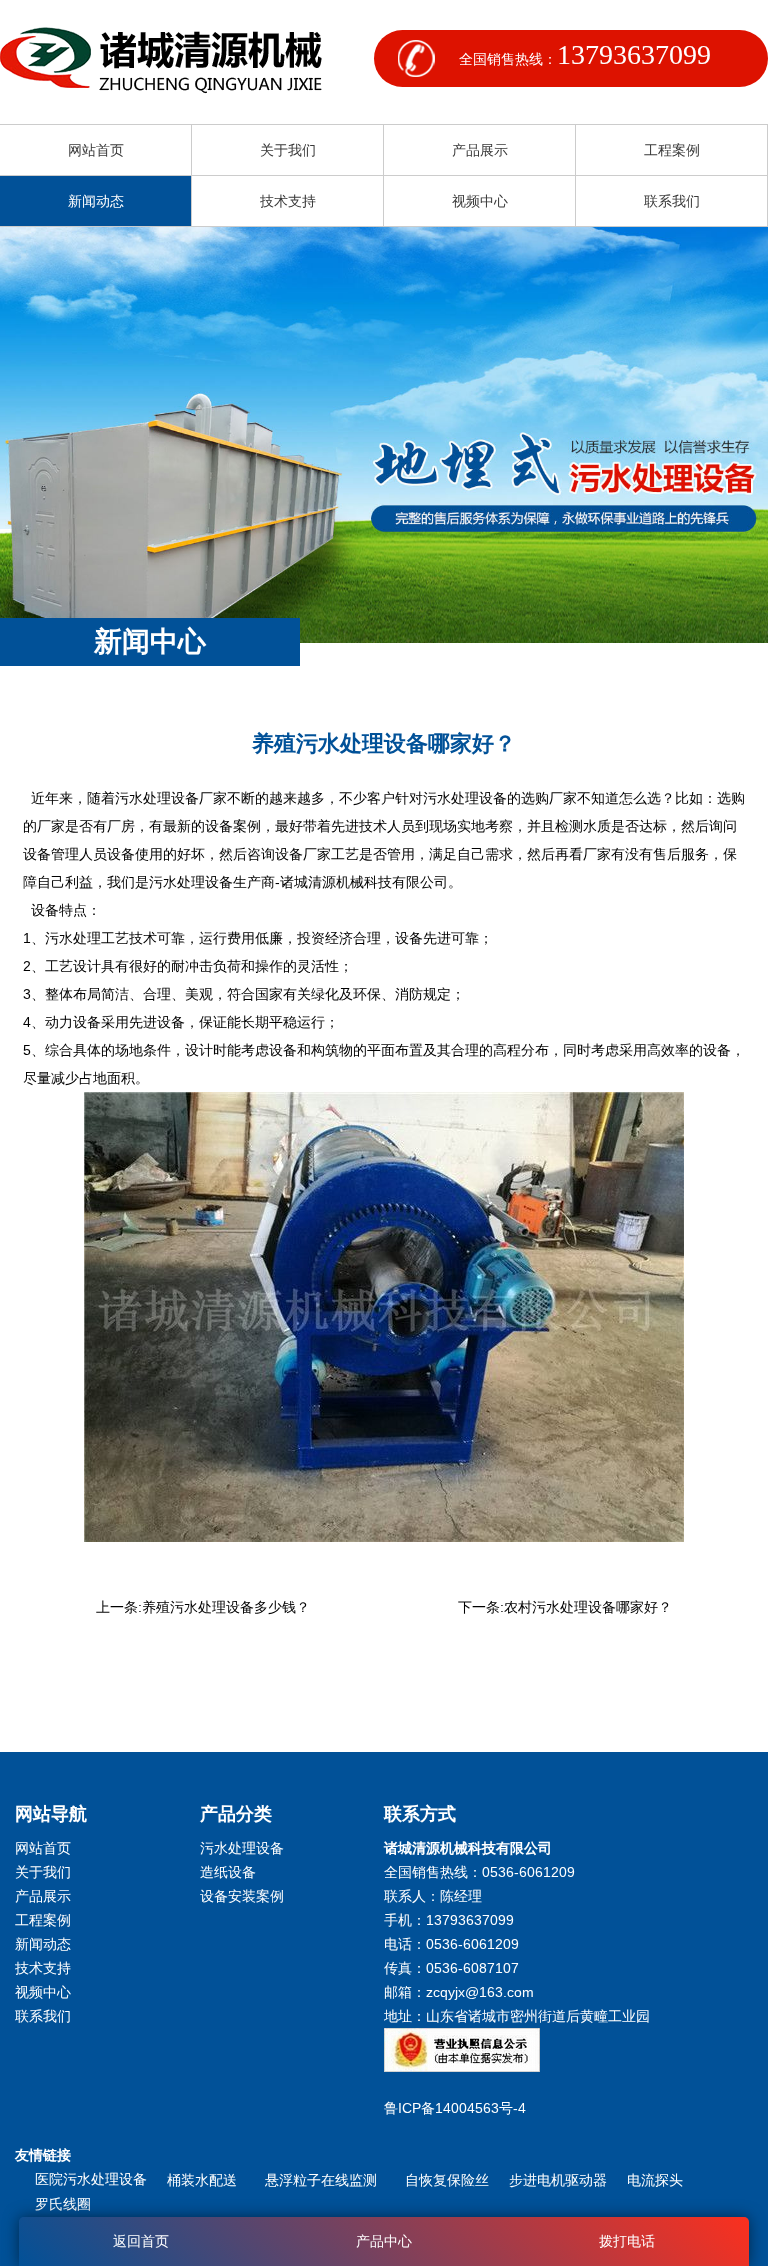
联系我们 (672, 201)
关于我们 (288, 150)
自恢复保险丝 (447, 2180)
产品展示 (480, 150)
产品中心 (384, 2241)
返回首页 (141, 2241)
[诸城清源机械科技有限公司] (161, 62)
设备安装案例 (242, 1896)
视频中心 (480, 201)
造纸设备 (228, 1872)
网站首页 (96, 150)
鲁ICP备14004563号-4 (459, 2108)
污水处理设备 (242, 1848)
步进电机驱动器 (558, 2180)
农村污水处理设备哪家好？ (588, 1607)
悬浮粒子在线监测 (325, 2180)
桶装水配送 (206, 2180)
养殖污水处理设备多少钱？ (226, 1607)
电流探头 (655, 2180)
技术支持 (288, 201)
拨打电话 (627, 2241)
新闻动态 (96, 201)
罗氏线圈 (63, 2204)
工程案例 (672, 150)
